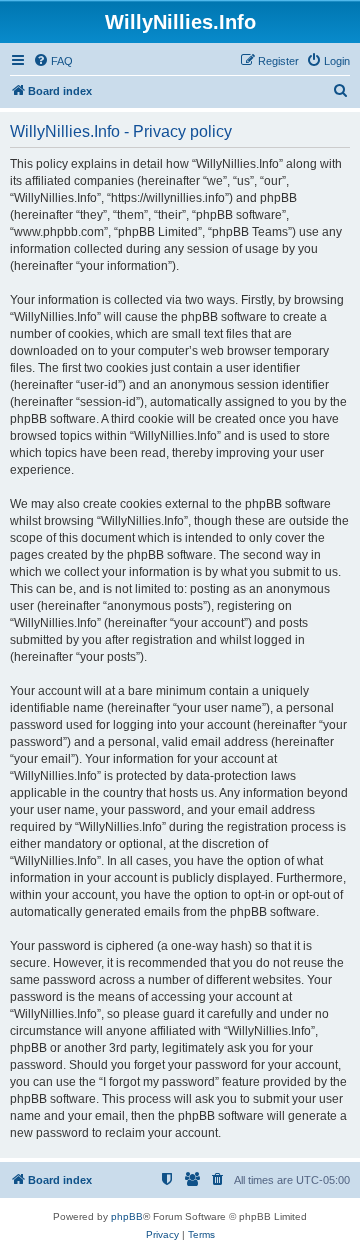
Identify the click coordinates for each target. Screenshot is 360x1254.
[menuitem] (53, 61)
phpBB (127, 1216)
